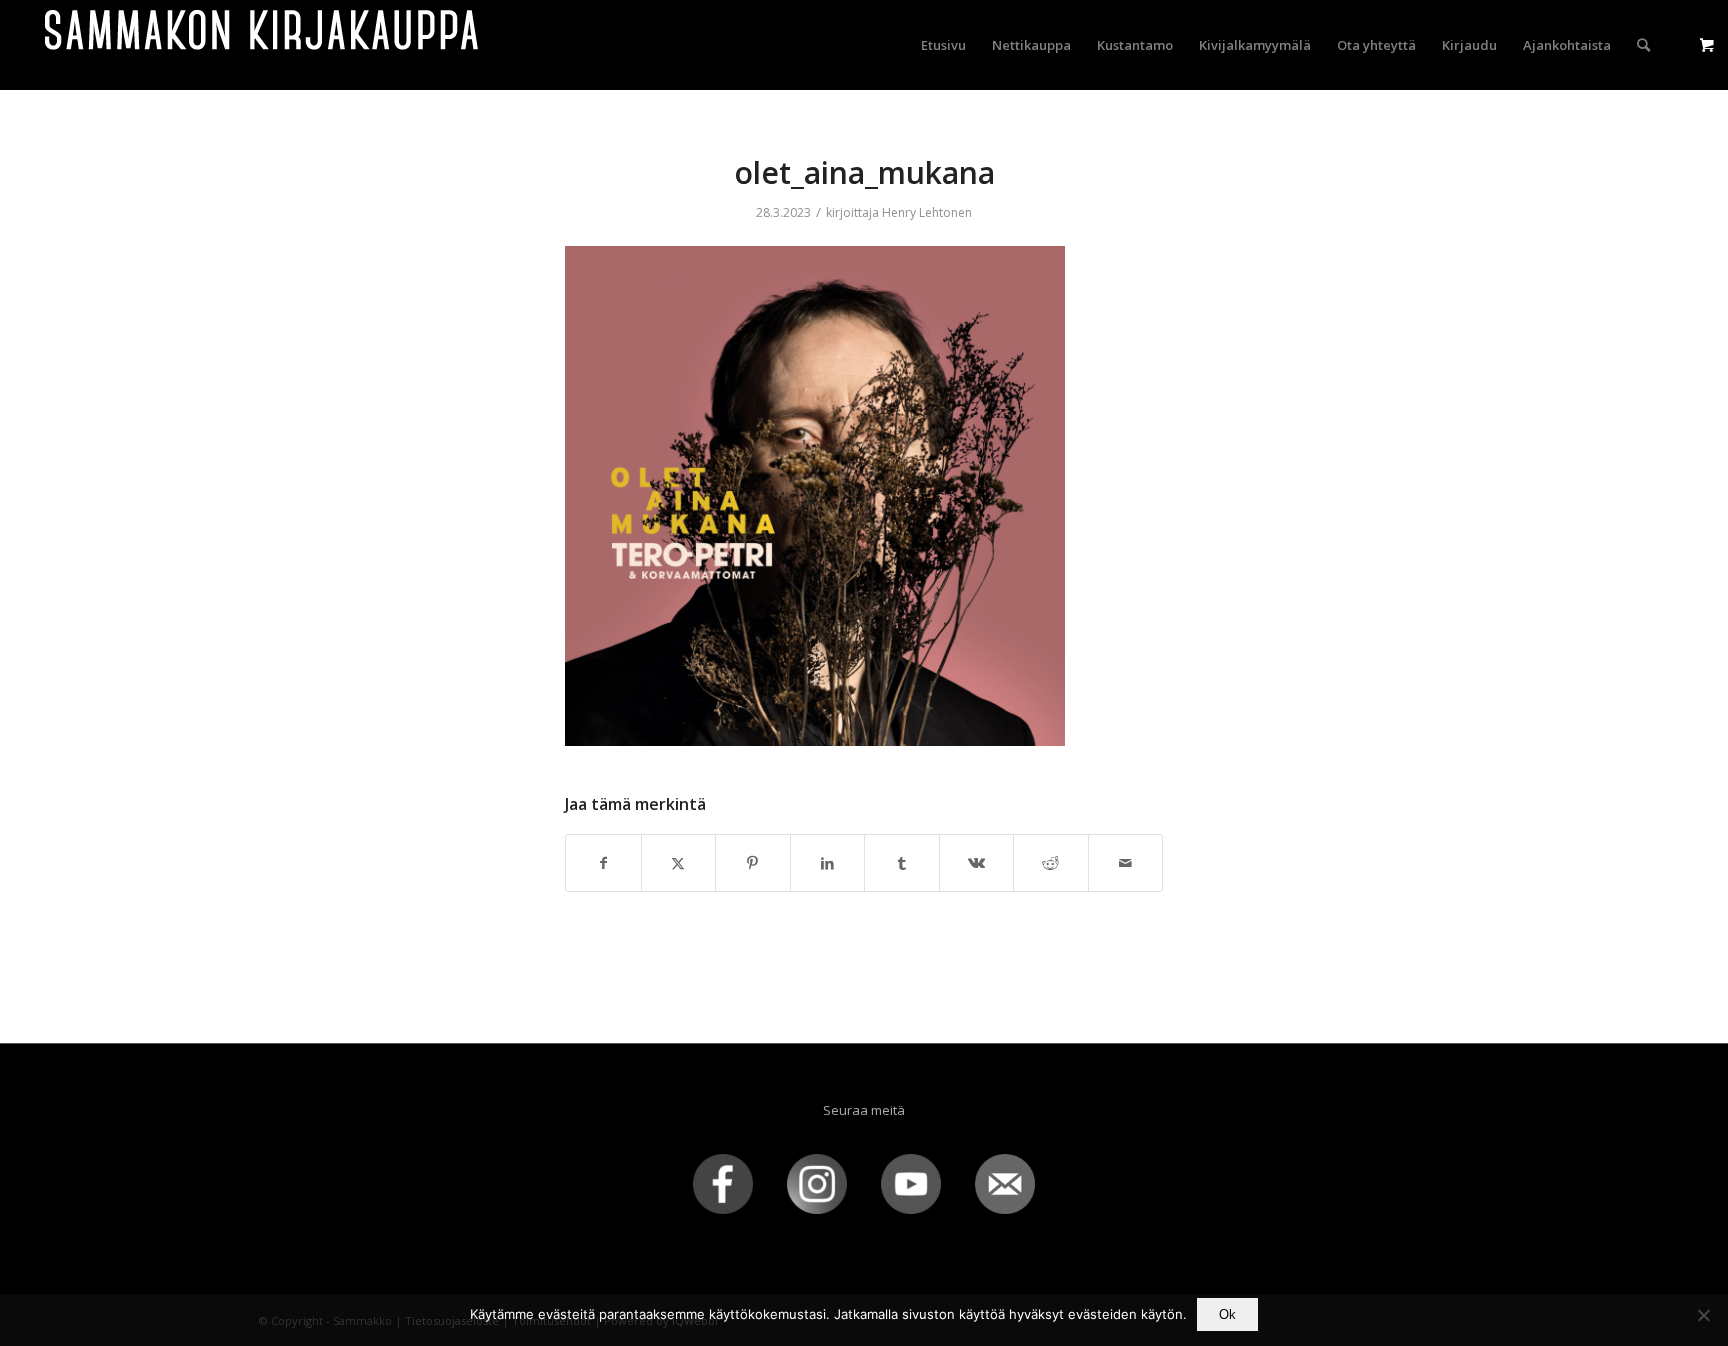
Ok (1227, 1314)
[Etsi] (1643, 45)
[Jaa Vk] (977, 863)
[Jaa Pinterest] (753, 863)
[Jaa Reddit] (1051, 863)
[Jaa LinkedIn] (828, 863)
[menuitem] (943, 45)
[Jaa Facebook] (603, 863)
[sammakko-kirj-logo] (263, 45)
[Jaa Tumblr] (902, 863)
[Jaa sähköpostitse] (1126, 863)
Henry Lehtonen (927, 212)
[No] (1703, 1315)
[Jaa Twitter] (679, 863)
